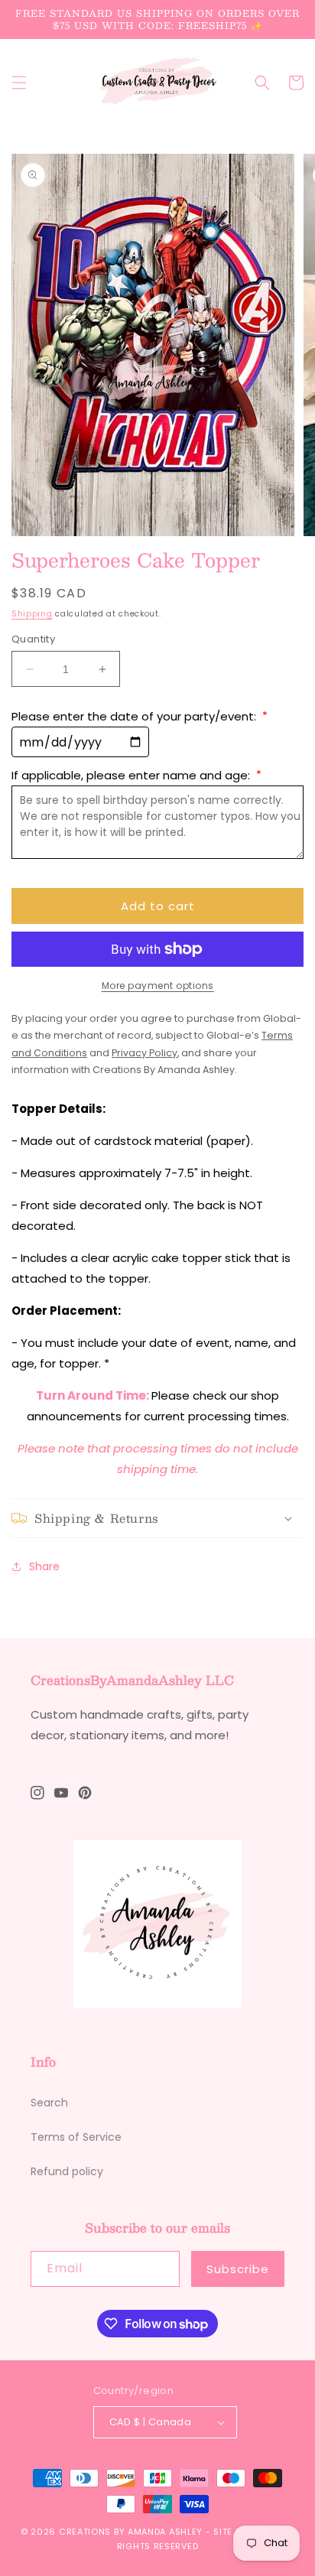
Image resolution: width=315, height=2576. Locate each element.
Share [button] (44, 1566)
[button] (19, 83)
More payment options (158, 986)
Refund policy (67, 2171)
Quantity (33, 639)
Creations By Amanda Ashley (131, 2532)
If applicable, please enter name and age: (136, 775)
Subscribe (238, 2269)
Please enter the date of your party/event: (140, 716)
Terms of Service (76, 2137)
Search (49, 2103)
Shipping (32, 614)
